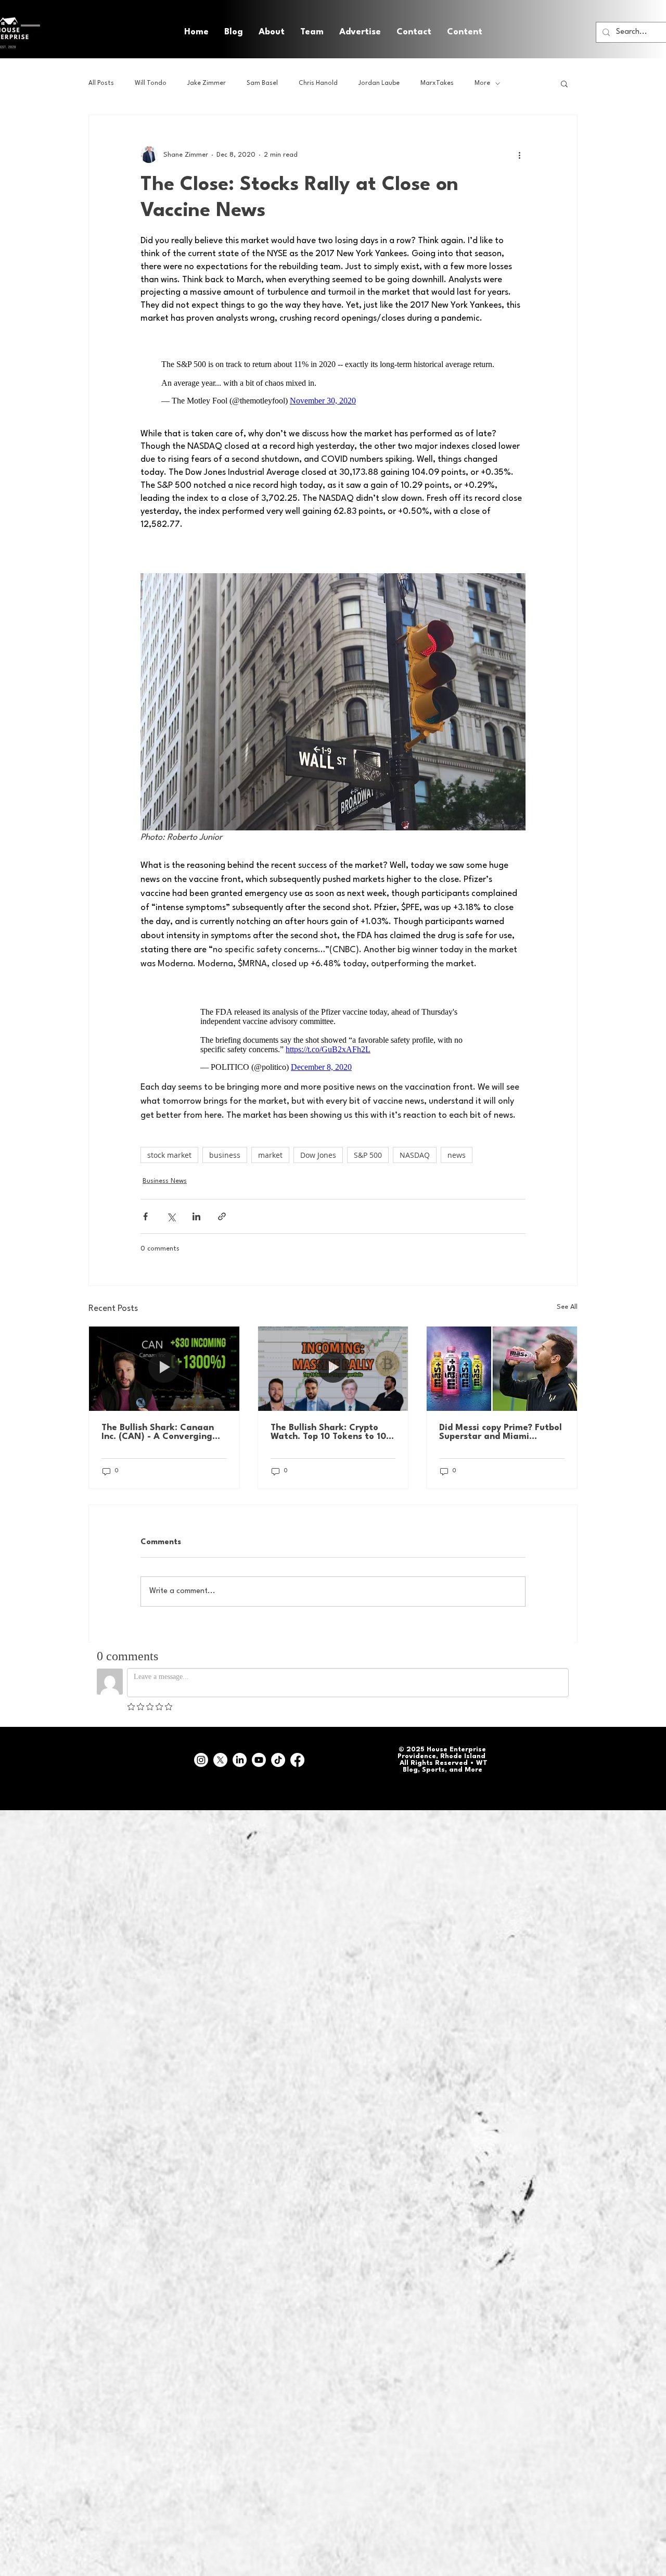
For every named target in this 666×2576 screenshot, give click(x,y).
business (225, 1155)
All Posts (101, 83)
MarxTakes (437, 83)
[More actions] (519, 155)
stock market (169, 1155)
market (270, 1155)
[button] (465, 32)
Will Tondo (151, 83)
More (482, 83)
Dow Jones (318, 1155)
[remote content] (333, 383)
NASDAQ (415, 1155)
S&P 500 (368, 1155)
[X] (220, 1760)
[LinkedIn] (240, 1760)
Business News (165, 1181)
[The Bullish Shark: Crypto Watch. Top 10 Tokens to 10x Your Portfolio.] (333, 1369)
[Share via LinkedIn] (196, 1216)
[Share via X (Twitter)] (171, 1216)
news (457, 1155)
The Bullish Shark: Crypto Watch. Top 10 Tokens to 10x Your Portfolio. (331, 1432)
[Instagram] (201, 1760)
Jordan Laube (379, 83)
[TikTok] (278, 1760)
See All (567, 1307)
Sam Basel (262, 83)
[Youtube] (259, 1760)
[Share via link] (222, 1216)
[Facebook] (297, 1760)
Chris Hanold (318, 83)
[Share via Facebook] (145, 1216)
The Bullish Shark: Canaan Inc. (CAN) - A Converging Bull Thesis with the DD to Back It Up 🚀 (158, 1432)
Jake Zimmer (207, 83)
